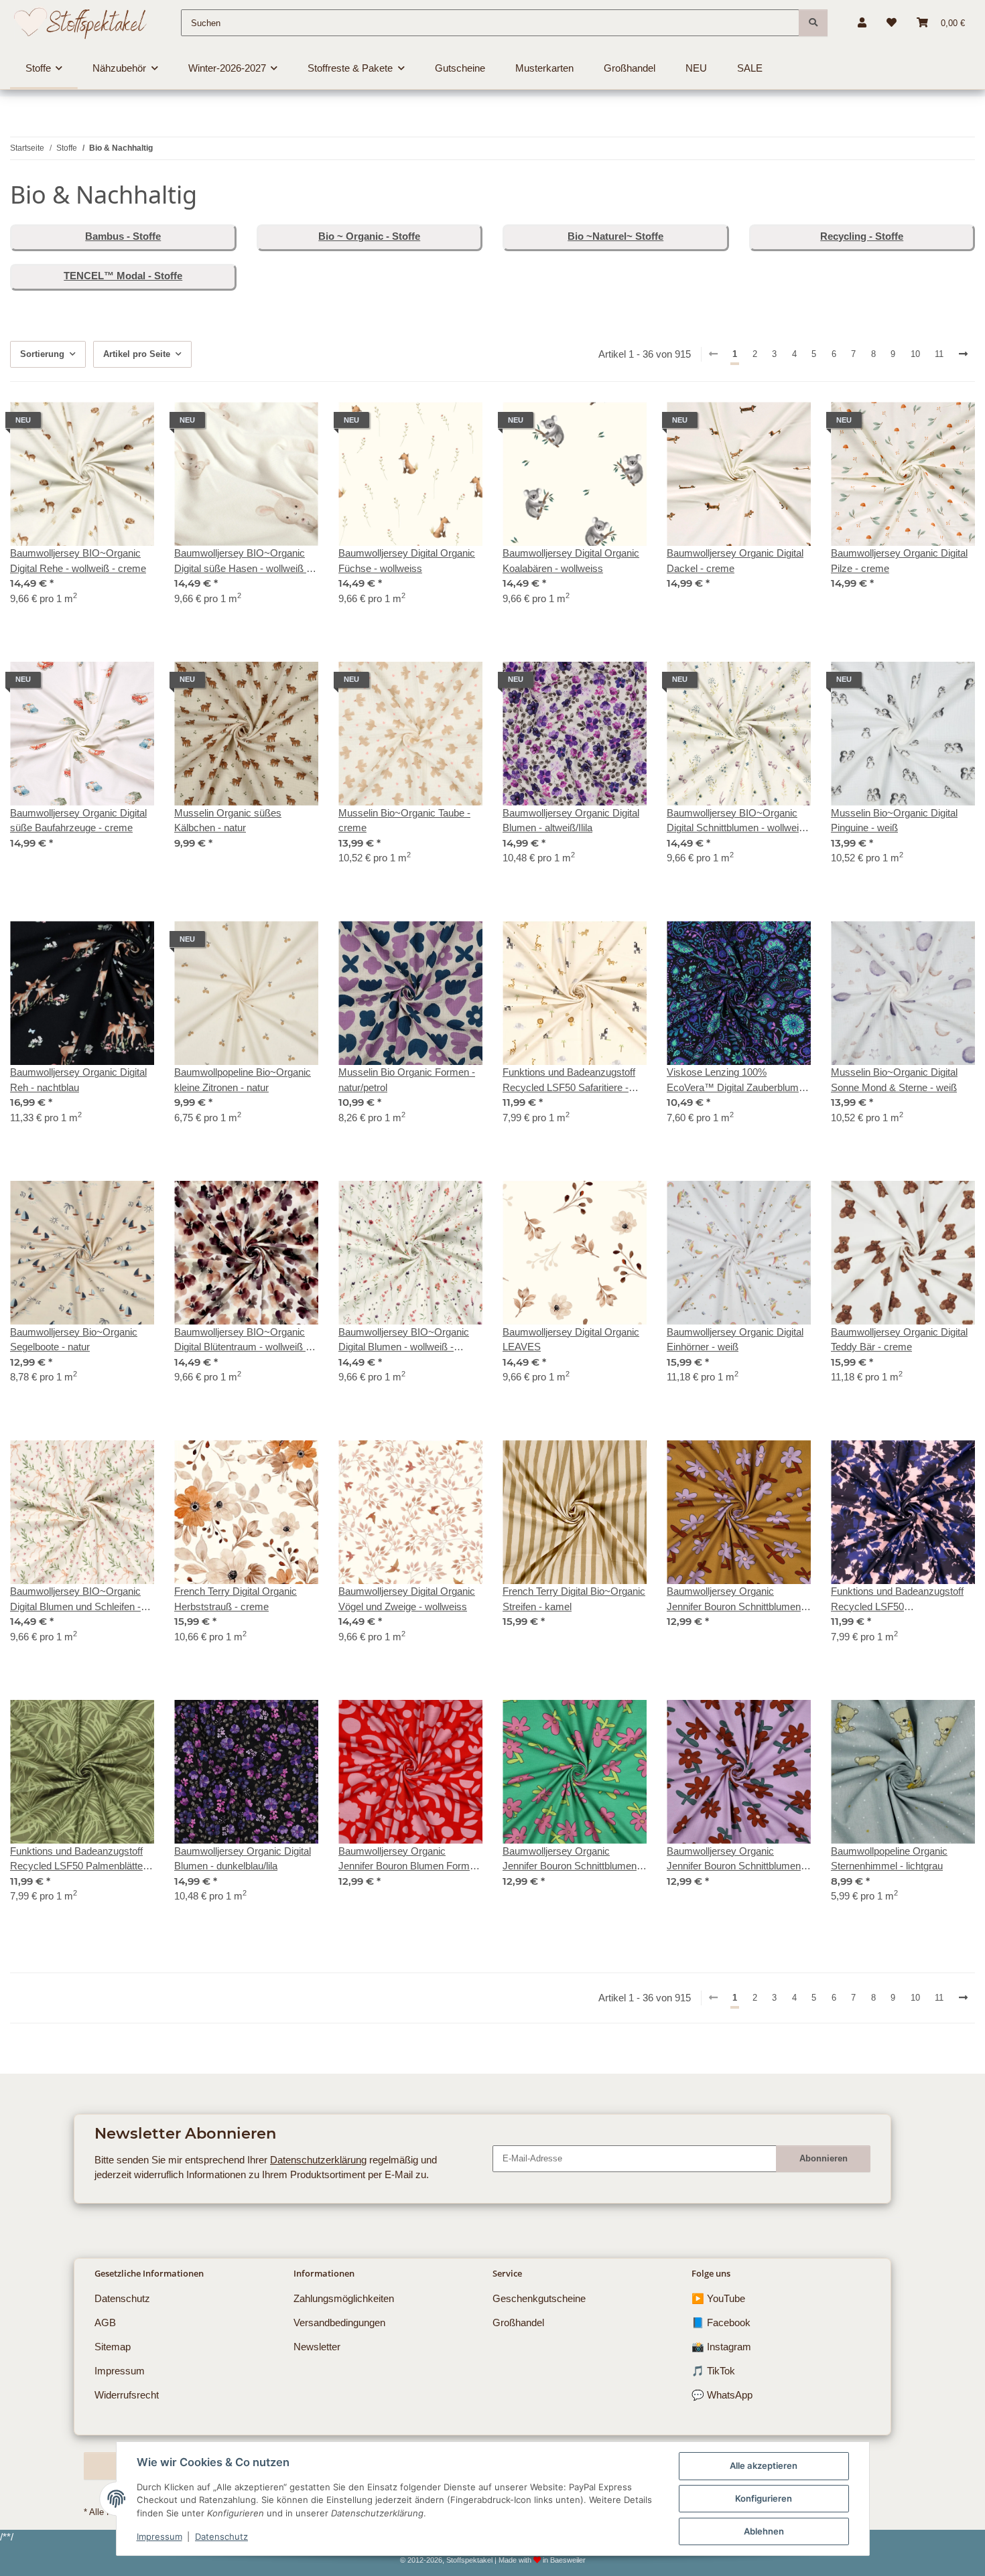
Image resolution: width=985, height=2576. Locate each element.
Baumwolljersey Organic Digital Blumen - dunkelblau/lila (243, 1859)
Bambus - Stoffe (123, 236)
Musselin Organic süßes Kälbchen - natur (228, 820)
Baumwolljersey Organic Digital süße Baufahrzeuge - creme (78, 820)
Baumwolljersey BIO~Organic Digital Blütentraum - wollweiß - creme (242, 1341)
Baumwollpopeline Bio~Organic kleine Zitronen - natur (243, 1080)
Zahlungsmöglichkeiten (344, 2298)
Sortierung (42, 354)
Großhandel (518, 2322)
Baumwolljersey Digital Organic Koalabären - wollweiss (571, 561)
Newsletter (317, 2347)
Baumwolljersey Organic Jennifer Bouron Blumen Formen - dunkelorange (409, 1860)
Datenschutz (221, 2536)
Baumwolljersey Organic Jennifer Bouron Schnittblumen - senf (737, 1600)
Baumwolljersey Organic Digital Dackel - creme (735, 561)
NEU (696, 68)
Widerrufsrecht (127, 2395)
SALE (750, 68)
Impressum (159, 2536)
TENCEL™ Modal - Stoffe (123, 276)
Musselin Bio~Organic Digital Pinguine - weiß (894, 820)
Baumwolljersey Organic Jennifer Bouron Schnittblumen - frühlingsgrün (573, 1860)
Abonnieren (824, 2158)
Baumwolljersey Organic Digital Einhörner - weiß (735, 1340)
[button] (862, 23)
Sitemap (113, 2347)
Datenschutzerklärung (318, 2160)
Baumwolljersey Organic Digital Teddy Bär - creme (899, 1340)
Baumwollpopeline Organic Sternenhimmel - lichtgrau (889, 1859)
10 (915, 354)
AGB (105, 2322)
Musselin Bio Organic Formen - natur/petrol (407, 1080)
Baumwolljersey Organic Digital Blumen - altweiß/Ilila (571, 820)
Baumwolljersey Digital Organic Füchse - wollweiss (407, 561)
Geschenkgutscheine (539, 2298)
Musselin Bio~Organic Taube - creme (404, 820)
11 (939, 354)
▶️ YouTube (718, 2298)
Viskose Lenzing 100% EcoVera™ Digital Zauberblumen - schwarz (738, 1081)
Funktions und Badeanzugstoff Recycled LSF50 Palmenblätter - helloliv (81, 1860)
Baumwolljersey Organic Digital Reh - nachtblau (78, 1080)
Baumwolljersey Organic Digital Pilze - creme (899, 561)
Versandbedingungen (339, 2322)
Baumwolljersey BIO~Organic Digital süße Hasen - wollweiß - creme (242, 562)
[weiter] (964, 354)
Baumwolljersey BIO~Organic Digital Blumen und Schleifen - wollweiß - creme (75, 1600)
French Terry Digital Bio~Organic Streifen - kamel (574, 1599)
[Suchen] (813, 23)
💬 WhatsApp (722, 2395)
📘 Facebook (721, 2322)
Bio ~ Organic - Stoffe (369, 236)
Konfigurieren (764, 2498)
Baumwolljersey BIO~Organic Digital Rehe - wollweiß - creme (78, 561)
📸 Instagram (721, 2347)
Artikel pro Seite (137, 354)
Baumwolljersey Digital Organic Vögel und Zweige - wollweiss (407, 1599)
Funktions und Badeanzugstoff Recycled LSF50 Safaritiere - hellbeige (569, 1081)
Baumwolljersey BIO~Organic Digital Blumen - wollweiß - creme (404, 1341)
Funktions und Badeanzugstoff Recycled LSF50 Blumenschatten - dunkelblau (897, 1600)
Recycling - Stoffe (862, 236)
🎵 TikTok (713, 2371)
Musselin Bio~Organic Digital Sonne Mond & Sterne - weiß (894, 1080)
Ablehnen (764, 2531)
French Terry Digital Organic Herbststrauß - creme (236, 1599)
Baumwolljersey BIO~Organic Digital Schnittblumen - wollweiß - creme (739, 821)
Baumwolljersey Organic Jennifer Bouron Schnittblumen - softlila (737, 1860)
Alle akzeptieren (764, 2465)
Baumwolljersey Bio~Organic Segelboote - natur (74, 1340)
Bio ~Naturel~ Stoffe (615, 236)
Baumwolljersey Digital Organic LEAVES (571, 1340)
